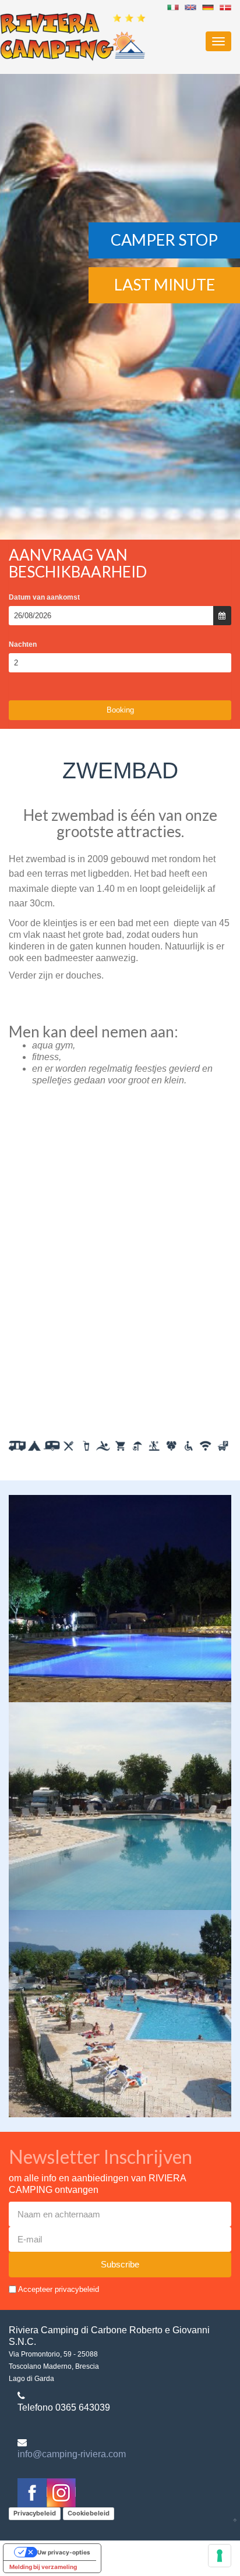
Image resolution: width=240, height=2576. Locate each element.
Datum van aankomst (44, 597)
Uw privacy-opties (64, 2552)
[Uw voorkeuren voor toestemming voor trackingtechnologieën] (220, 2556)
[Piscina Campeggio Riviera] (173, 7)
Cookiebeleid (89, 2513)
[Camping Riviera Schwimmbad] (208, 7)
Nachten (23, 644)
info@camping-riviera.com (72, 2454)
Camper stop (164, 240)
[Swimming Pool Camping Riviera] (225, 7)
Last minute (165, 284)
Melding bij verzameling (43, 2567)
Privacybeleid (35, 2513)
